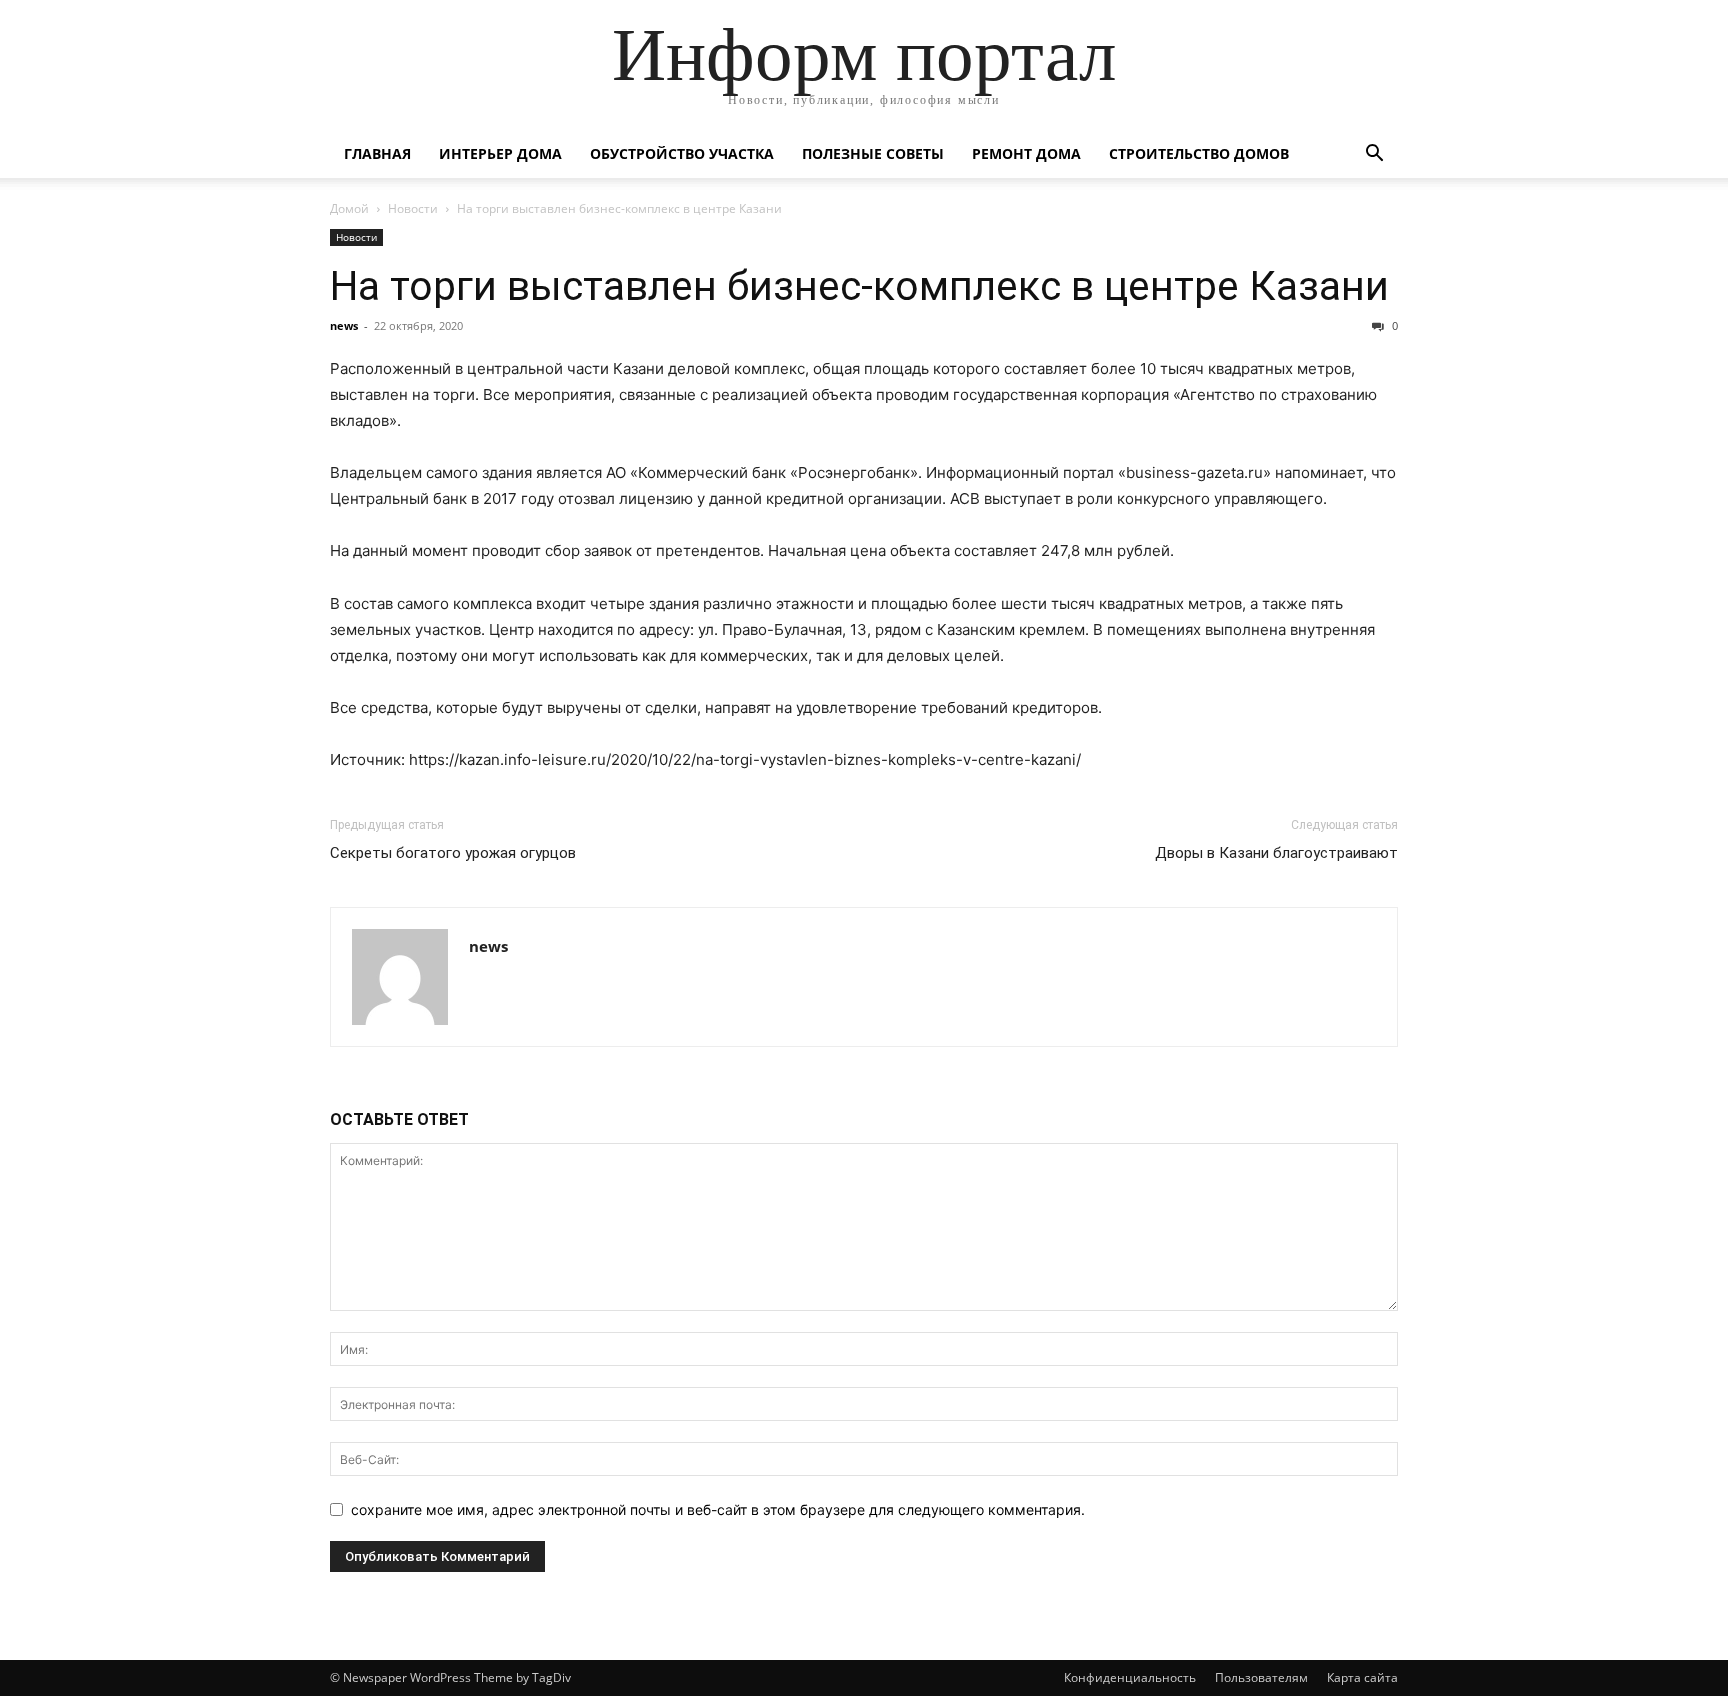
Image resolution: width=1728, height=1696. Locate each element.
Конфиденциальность (1130, 1677)
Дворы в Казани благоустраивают (1276, 853)
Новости (413, 208)
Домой (349, 208)
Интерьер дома (500, 153)
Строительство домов (1199, 153)
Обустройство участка (682, 153)
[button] (1374, 155)
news (344, 325)
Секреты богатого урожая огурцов (453, 853)
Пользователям (1261, 1677)
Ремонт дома (1026, 153)
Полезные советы (873, 153)
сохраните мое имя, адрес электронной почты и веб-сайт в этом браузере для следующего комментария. (718, 1509)
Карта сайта (1362, 1677)
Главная (377, 153)
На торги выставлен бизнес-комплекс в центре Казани (859, 286)
